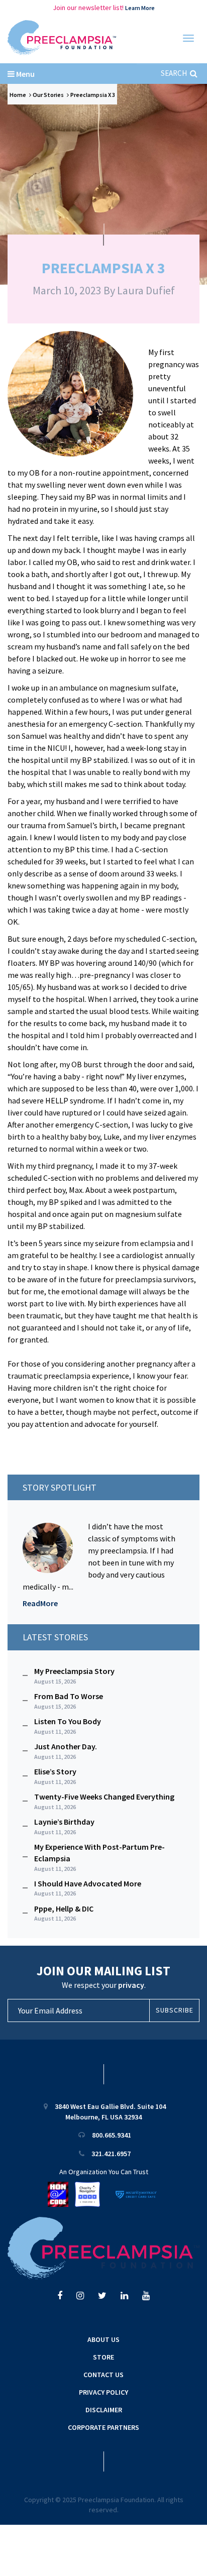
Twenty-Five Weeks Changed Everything (104, 1801)
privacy (131, 1985)
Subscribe (175, 2010)
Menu (25, 74)
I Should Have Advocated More (88, 1888)
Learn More (140, 8)
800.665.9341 (112, 2135)
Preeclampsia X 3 (93, 95)
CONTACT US (103, 2375)
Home (18, 95)
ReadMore (40, 1603)
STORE (103, 2357)
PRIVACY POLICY (103, 2392)
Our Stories (48, 95)
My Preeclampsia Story (74, 1675)
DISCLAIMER (104, 2410)
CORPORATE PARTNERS (103, 2427)
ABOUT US (103, 2339)
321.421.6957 (111, 2154)
